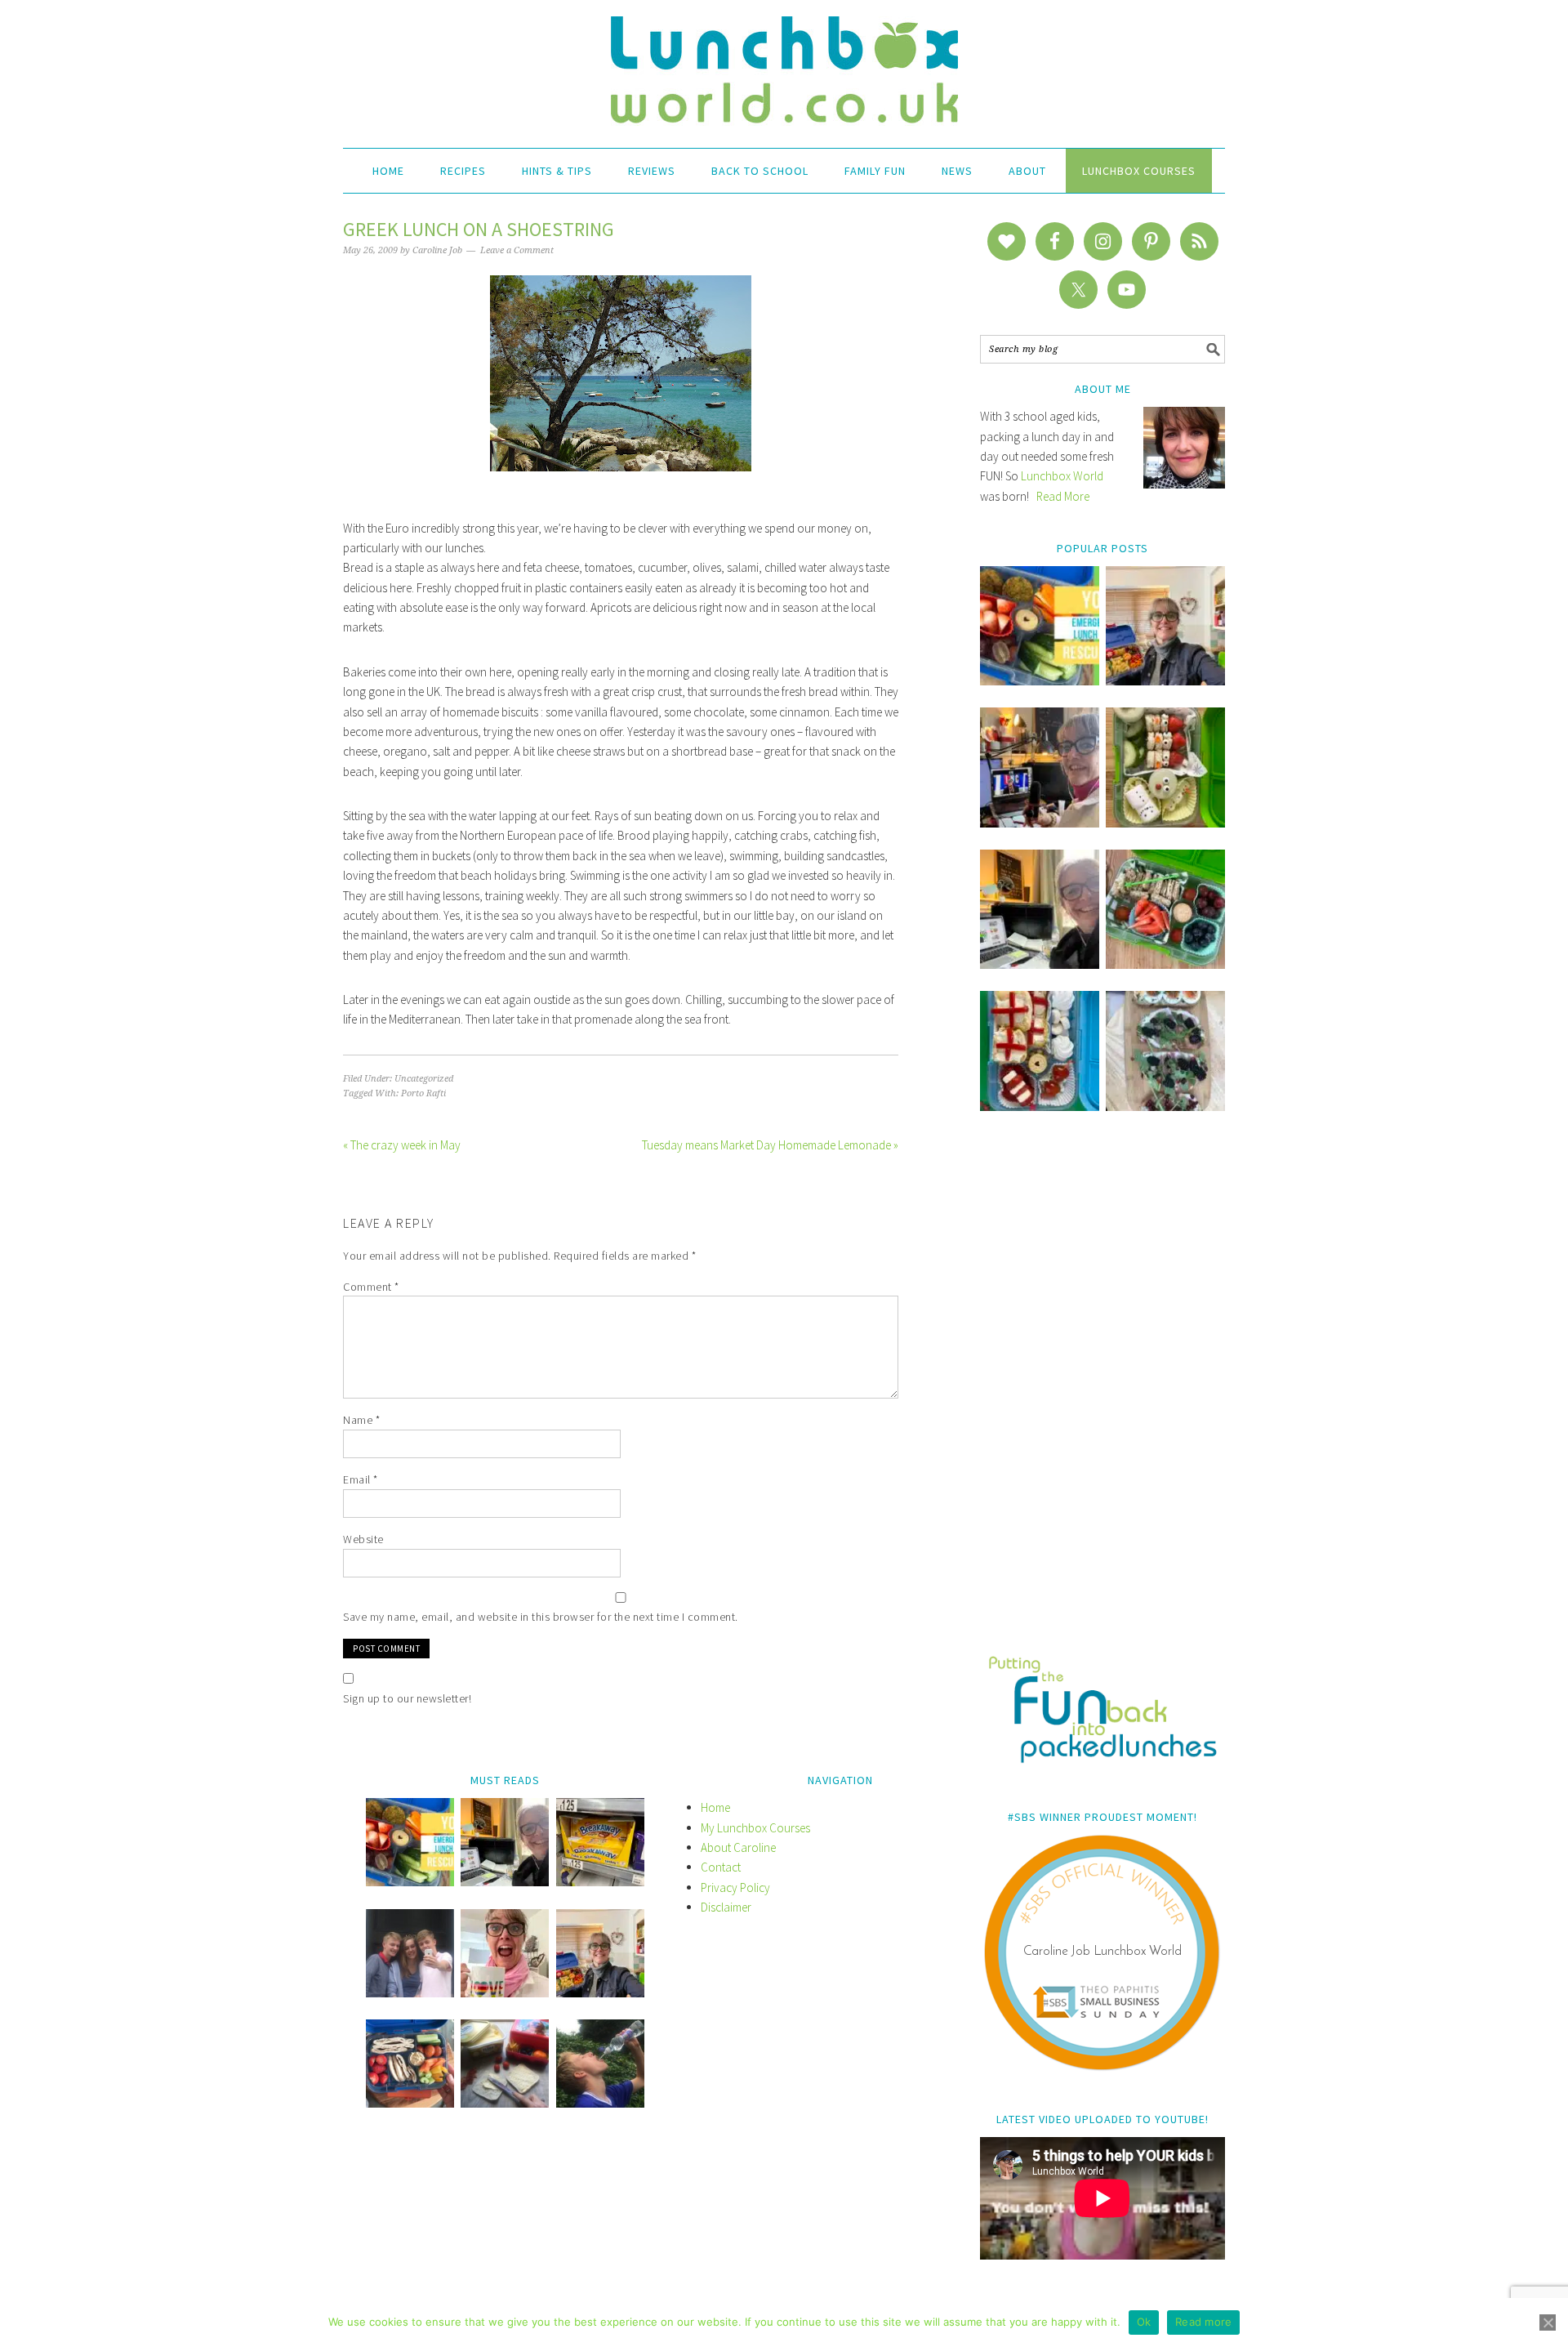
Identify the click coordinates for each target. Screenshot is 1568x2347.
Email (361, 1479)
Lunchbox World (1062, 476)
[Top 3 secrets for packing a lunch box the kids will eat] (1040, 964)
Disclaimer (726, 1907)
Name (361, 1420)
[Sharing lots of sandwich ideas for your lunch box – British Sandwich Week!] (1165, 1107)
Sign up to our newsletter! (407, 1698)
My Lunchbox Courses (755, 1828)
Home (715, 1807)
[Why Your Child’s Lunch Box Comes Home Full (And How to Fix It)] (1165, 681)
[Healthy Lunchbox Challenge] (505, 2103)
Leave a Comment (517, 250)
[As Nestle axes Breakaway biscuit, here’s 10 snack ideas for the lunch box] (600, 1882)
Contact (721, 1867)
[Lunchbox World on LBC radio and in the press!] (1040, 823)
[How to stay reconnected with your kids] (410, 1993)
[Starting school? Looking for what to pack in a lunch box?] (410, 2103)
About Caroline (738, 1847)
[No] (1548, 2322)
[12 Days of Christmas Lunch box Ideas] (1165, 823)
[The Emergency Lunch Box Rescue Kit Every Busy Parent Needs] (1040, 681)
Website (363, 1539)
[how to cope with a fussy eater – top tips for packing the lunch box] (505, 1993)
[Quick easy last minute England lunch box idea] (1040, 1107)
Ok (1144, 2322)
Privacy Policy (735, 1887)
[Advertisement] (1102, 1394)
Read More (1063, 496)
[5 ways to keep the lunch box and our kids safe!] (600, 1993)
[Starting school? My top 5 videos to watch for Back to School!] (1165, 964)
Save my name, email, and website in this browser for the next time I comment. (541, 1617)
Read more (1203, 2322)
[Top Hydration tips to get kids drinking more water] (600, 2103)
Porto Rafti (423, 1093)
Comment (371, 1287)
